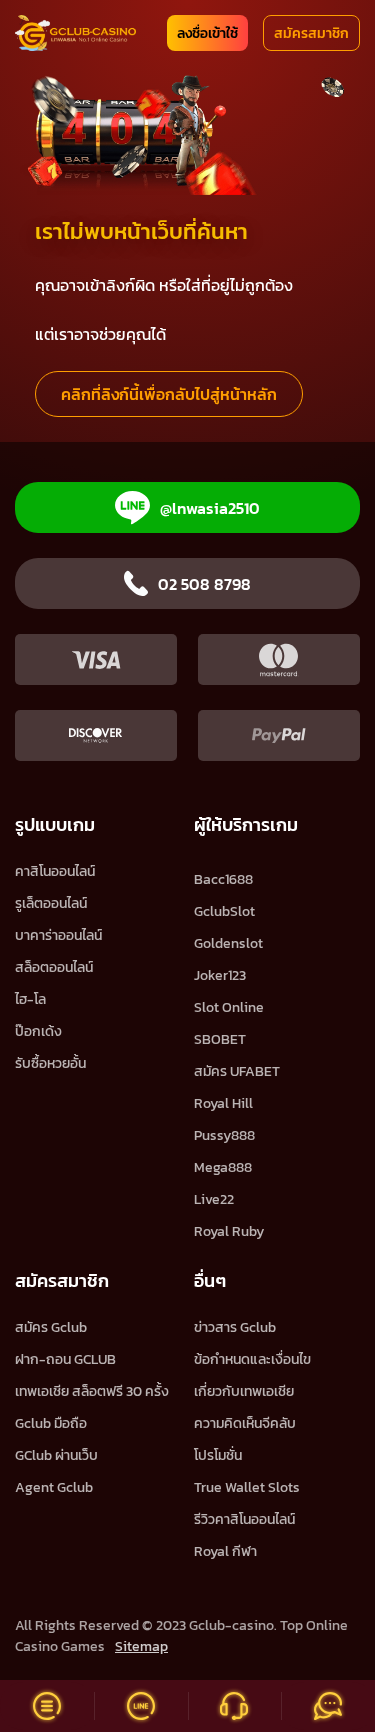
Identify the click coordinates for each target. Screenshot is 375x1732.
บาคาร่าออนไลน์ (58, 935)
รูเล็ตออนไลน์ (51, 903)
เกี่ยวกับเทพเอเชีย (244, 1391)
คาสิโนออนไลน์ (55, 871)
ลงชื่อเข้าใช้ (207, 33)
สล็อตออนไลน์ (54, 967)
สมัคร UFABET (237, 1071)
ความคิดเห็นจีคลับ (245, 1423)
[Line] (141, 1706)
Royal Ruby (229, 1231)
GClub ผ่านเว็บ (56, 1455)
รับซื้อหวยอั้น (50, 1063)
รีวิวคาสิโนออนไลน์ (244, 1519)
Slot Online (229, 1007)
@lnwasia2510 (210, 508)
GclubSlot (224, 911)
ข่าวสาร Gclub (235, 1327)
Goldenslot (228, 943)
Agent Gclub (54, 1487)
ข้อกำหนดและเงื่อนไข (252, 1359)
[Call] (235, 1706)
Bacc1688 (223, 879)
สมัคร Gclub (51, 1327)
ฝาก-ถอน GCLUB (65, 1359)
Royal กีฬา (225, 1551)
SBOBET (220, 1039)
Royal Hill (223, 1103)
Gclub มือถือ (51, 1423)
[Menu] (47, 1706)
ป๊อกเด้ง (38, 1031)
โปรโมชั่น (218, 1455)
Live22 (214, 1199)
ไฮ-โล (30, 999)
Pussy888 (224, 1135)
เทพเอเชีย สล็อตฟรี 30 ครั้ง (92, 1391)
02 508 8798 (204, 584)
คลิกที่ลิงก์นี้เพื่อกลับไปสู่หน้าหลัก (169, 394)
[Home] (75, 33)
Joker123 (220, 975)
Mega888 (223, 1167)
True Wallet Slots (247, 1487)
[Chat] (328, 1706)
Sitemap (141, 1646)
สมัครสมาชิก (311, 33)
